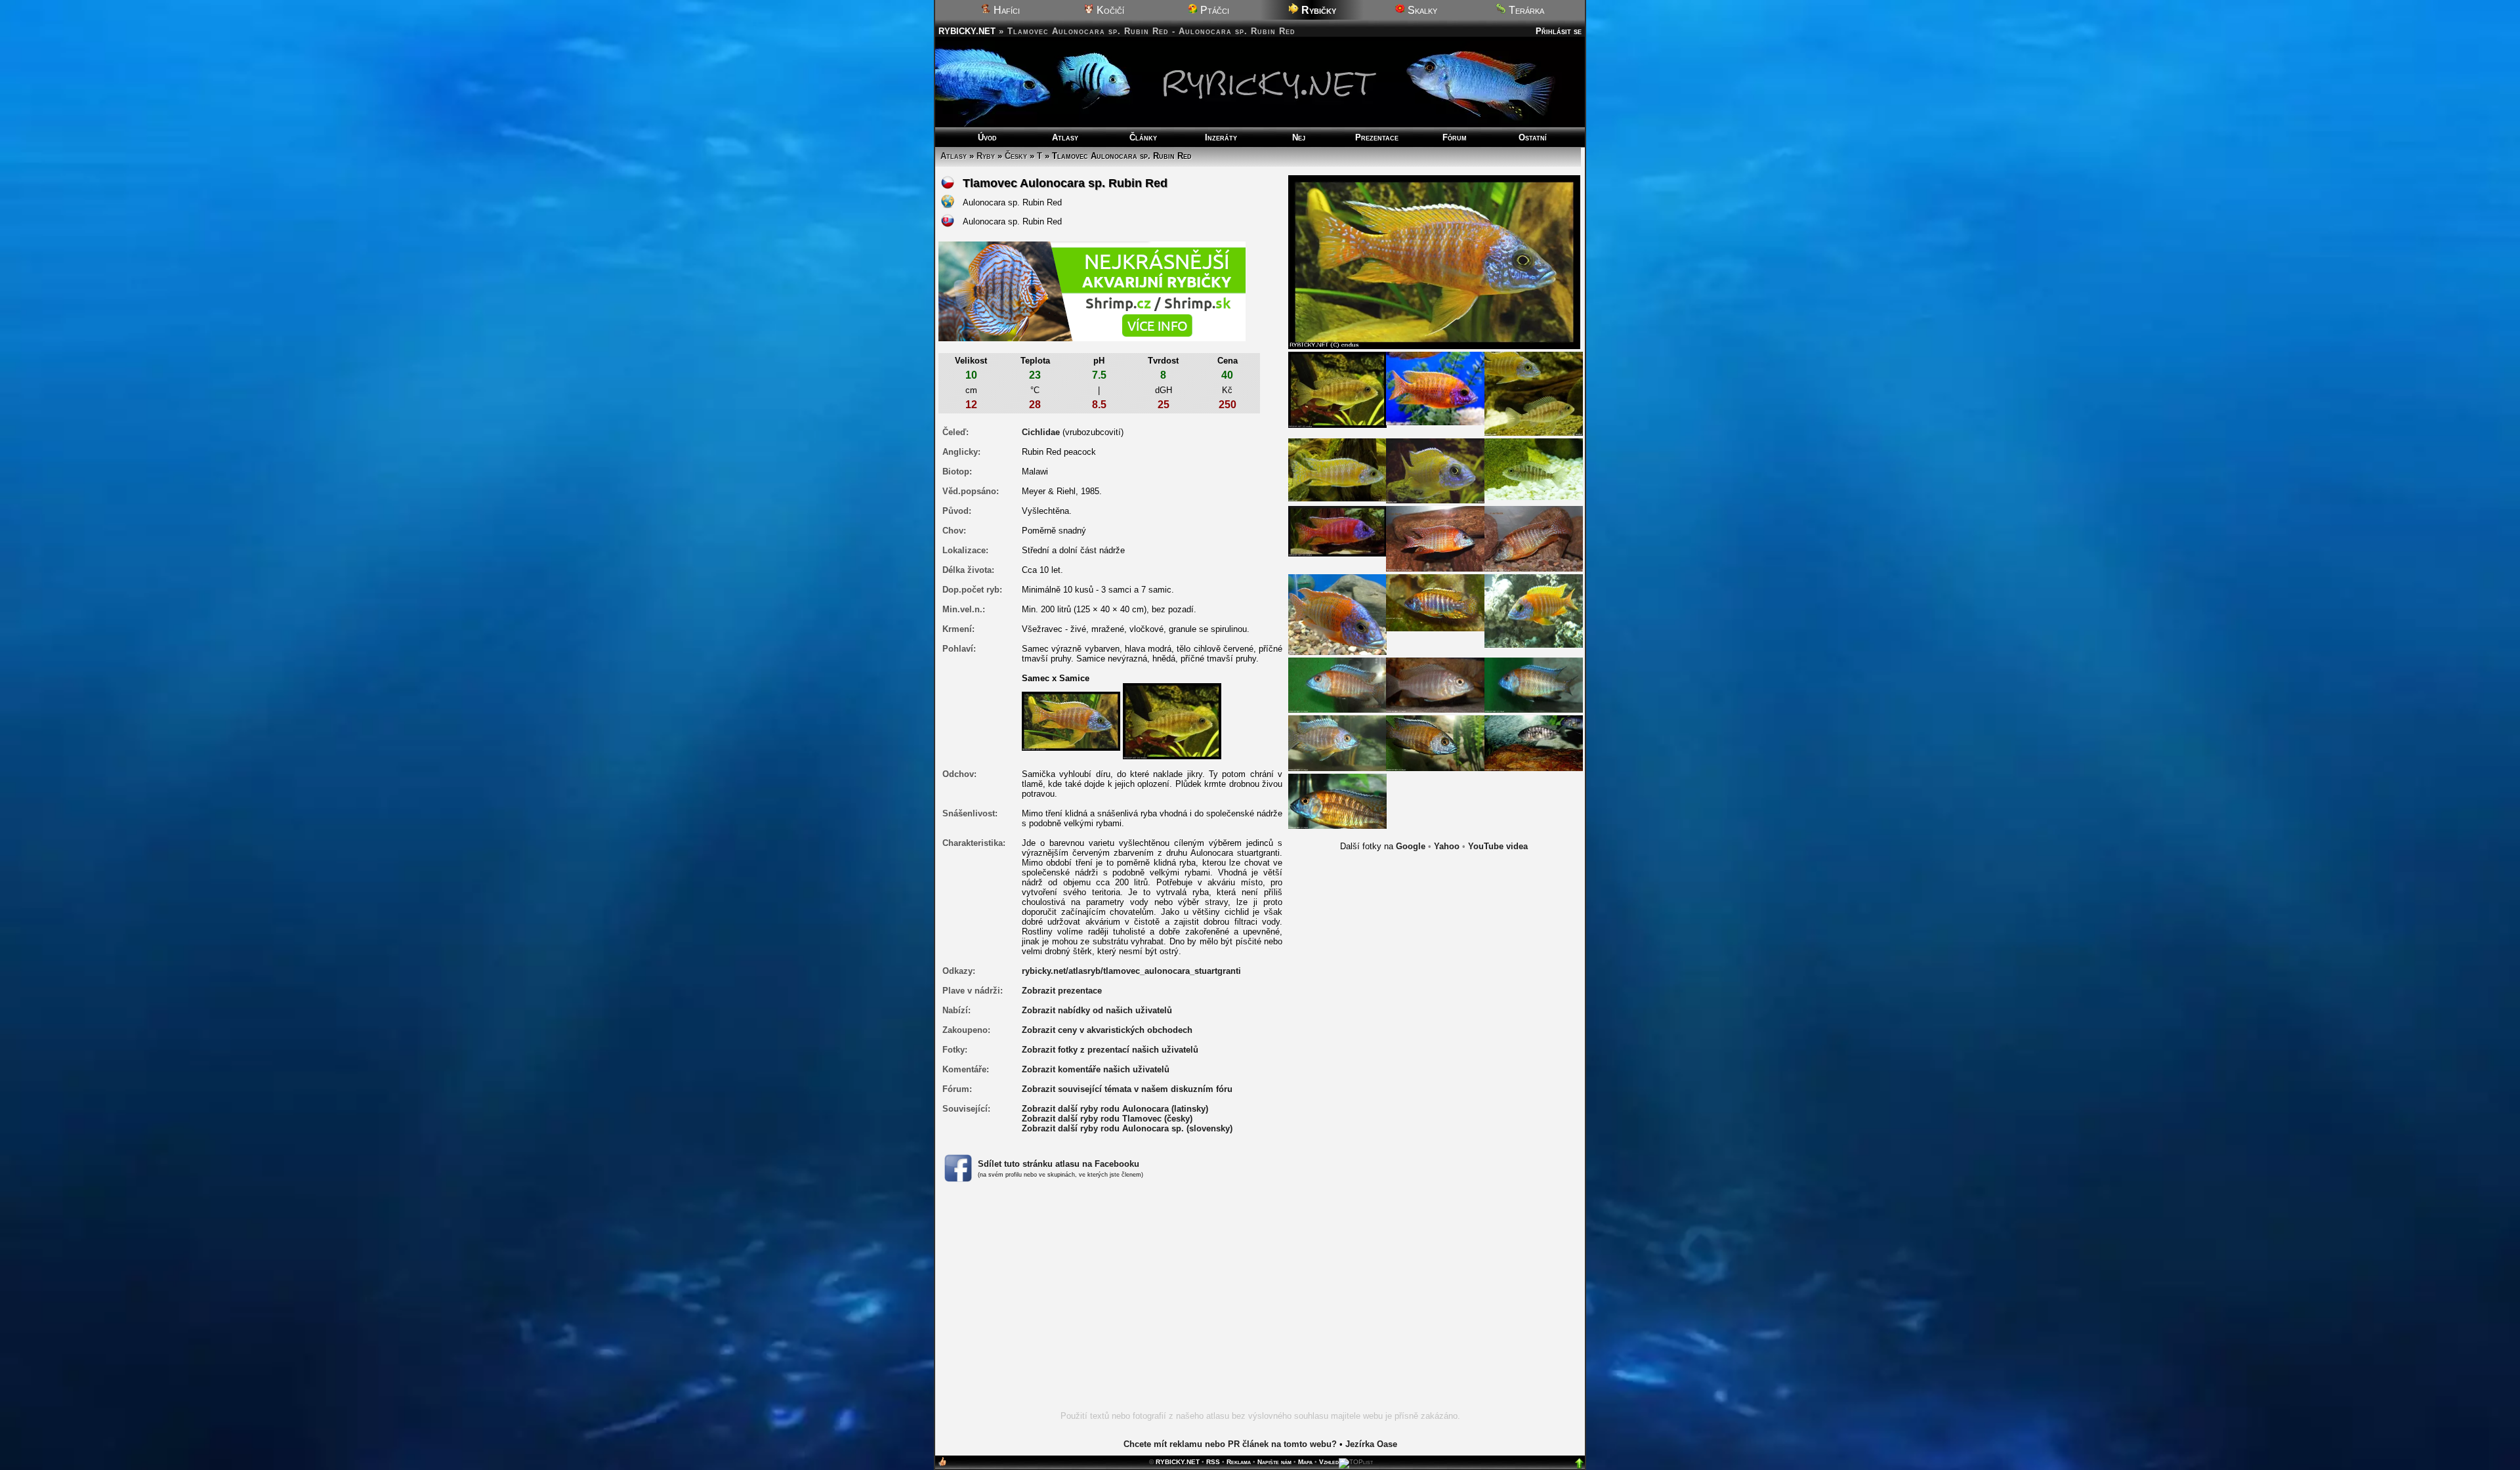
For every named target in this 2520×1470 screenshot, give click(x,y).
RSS (1213, 1462)
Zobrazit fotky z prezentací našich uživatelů (1110, 1050)
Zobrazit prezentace (1062, 991)
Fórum (1455, 137)
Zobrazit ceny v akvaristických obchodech (1107, 1030)
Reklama (1239, 1462)
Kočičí (1109, 10)
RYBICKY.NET (967, 31)
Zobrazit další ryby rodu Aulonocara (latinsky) (1115, 1109)
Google (1411, 846)
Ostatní (1533, 137)
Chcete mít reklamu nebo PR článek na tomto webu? (1230, 1444)
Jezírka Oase (1371, 1444)
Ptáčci (1213, 10)
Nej (1299, 137)
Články (1143, 137)
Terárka (1525, 10)
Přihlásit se (1559, 31)
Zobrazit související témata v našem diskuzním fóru (1127, 1089)
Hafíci (1005, 10)
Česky (1016, 156)
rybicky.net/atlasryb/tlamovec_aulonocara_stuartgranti (1131, 971)
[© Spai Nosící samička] (1534, 743)
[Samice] (1172, 720)
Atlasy (1065, 137)
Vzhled (1329, 1462)
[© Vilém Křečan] (1435, 388)
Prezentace (1377, 137)
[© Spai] (1337, 685)
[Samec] (1071, 720)
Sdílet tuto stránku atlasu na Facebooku (1059, 1164)
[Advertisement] (1260, 1304)
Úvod (987, 137)
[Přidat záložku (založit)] (942, 1464)
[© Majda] (1337, 614)
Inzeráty (1221, 137)
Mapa (1305, 1462)
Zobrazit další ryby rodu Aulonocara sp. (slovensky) (1127, 1128)
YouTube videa (1498, 846)
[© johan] (1435, 538)
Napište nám (1274, 1462)
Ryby (986, 156)
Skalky (1421, 10)
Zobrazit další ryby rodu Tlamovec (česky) (1107, 1119)
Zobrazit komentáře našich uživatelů (1096, 1069)
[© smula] (1435, 602)
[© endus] (1337, 389)
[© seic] (1534, 611)
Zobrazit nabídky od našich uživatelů (1097, 1010)
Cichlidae (1041, 432)
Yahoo (1447, 846)
